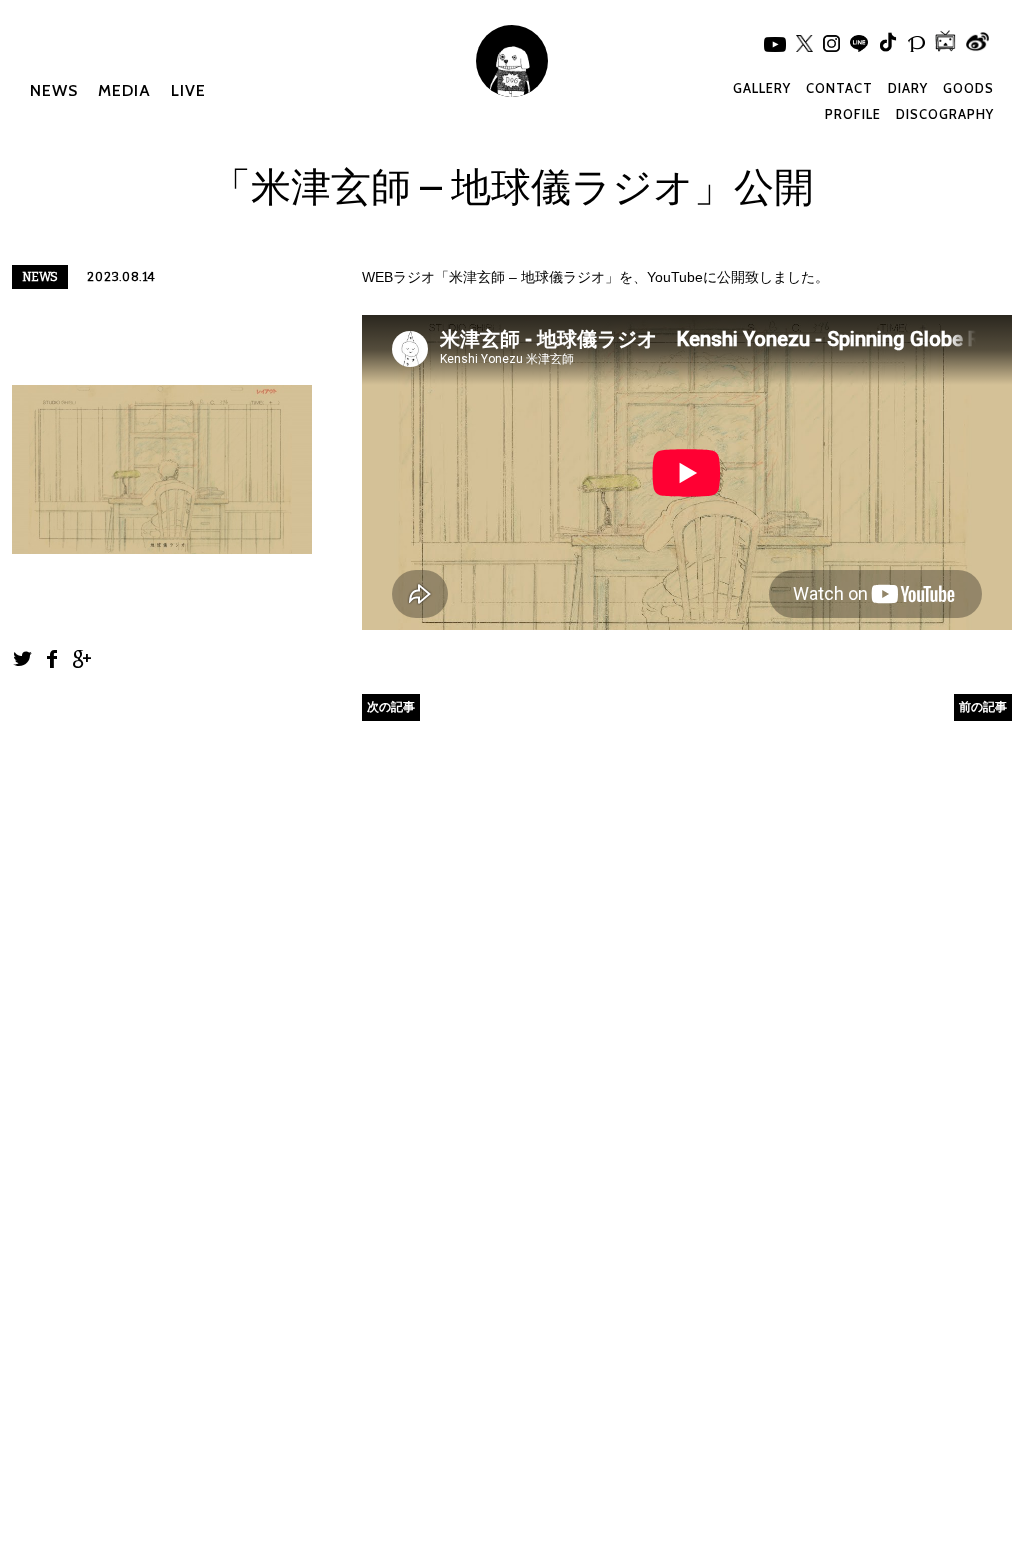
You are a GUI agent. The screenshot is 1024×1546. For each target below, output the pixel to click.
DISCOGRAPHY (945, 114)
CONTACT (839, 88)
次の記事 (391, 706)
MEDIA (124, 90)
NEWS (54, 90)
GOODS (968, 88)
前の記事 (983, 706)
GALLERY (762, 88)
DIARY (908, 88)
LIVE (188, 90)
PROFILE (853, 114)
